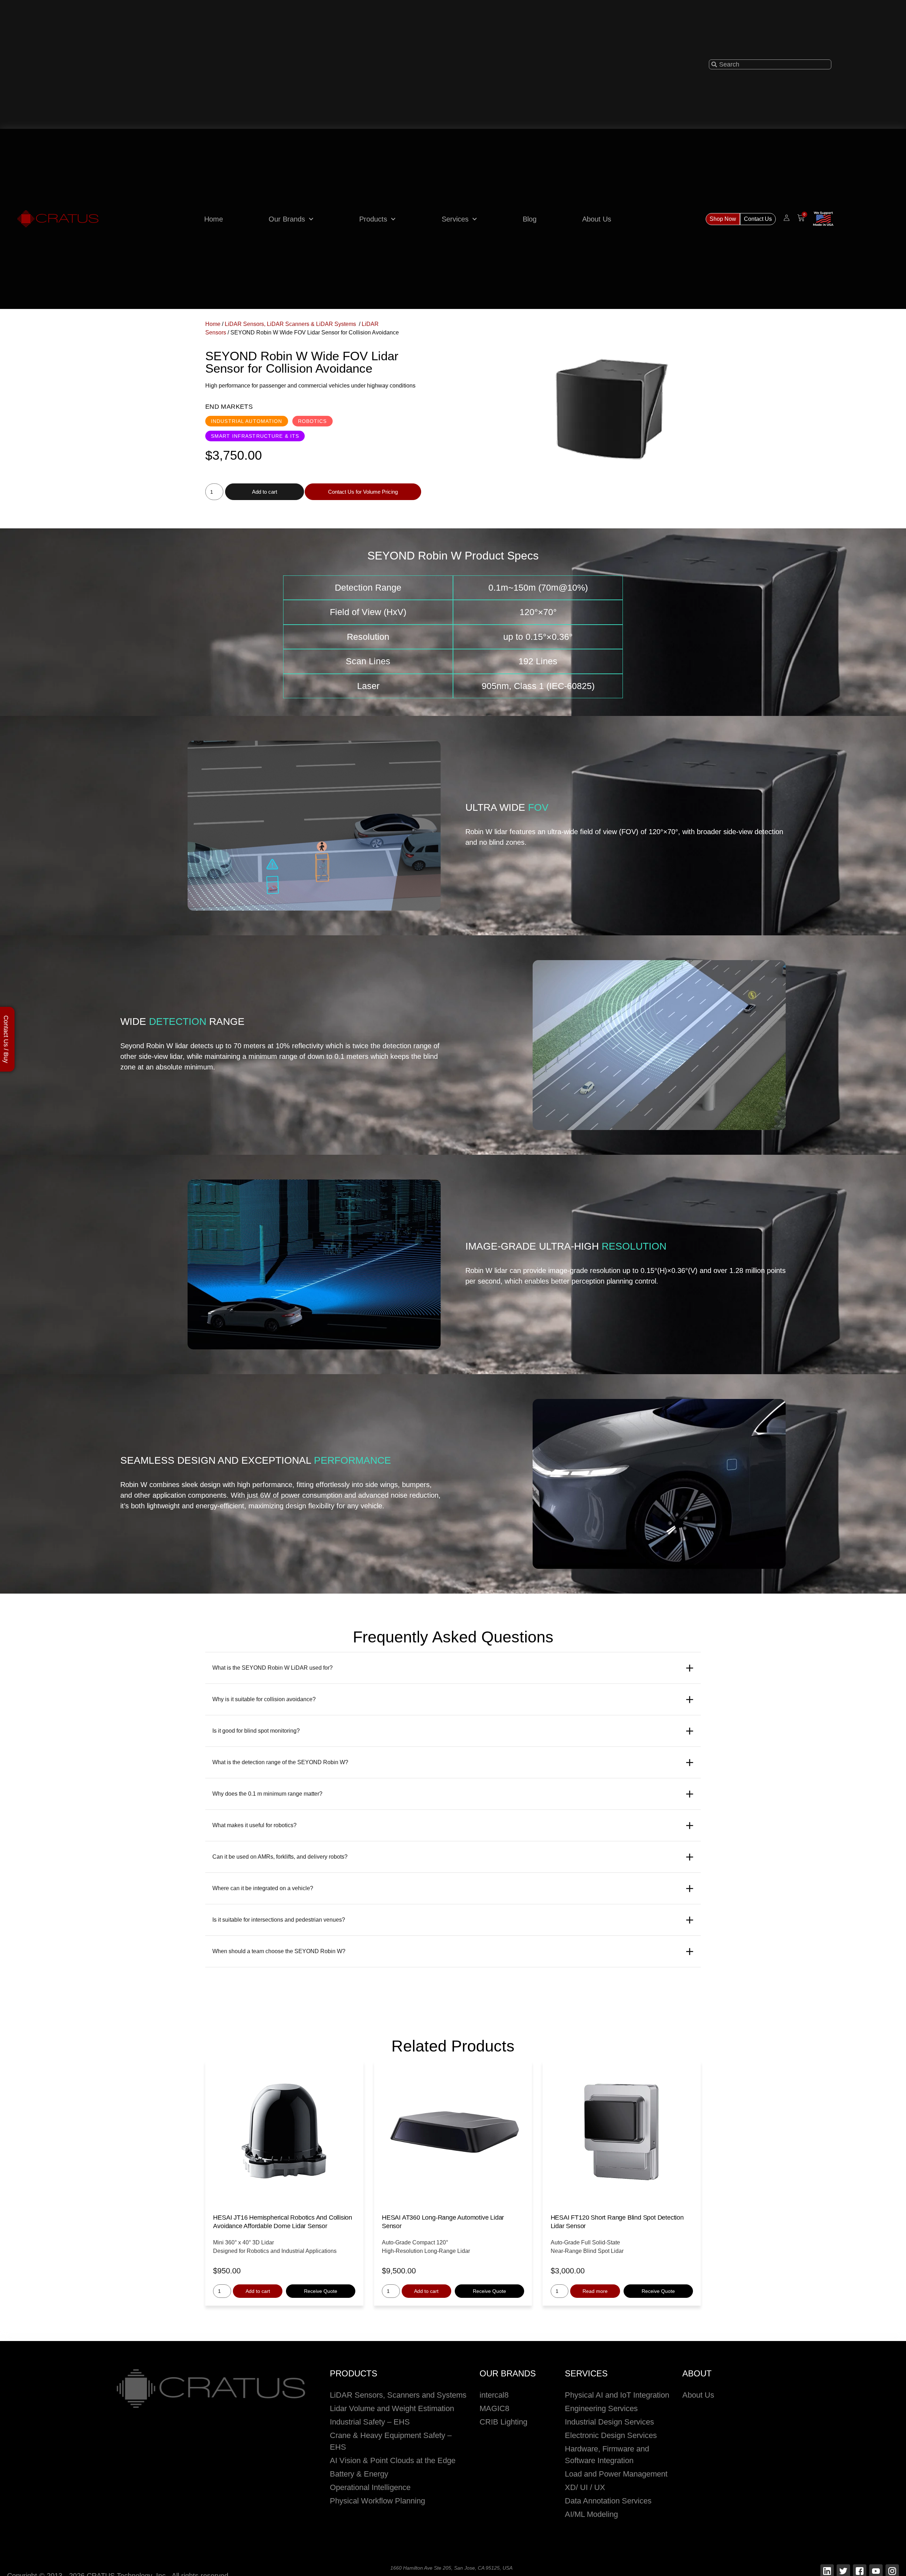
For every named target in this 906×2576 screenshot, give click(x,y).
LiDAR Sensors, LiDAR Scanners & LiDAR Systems (291, 324)
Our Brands (287, 219)
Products (373, 219)
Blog (530, 219)
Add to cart (265, 492)
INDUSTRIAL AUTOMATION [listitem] (247, 421)
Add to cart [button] (258, 2291)
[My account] (787, 218)
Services (455, 219)
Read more (595, 2291)
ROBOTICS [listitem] (312, 421)
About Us (597, 219)
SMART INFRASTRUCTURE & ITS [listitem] (255, 436)
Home (214, 219)
